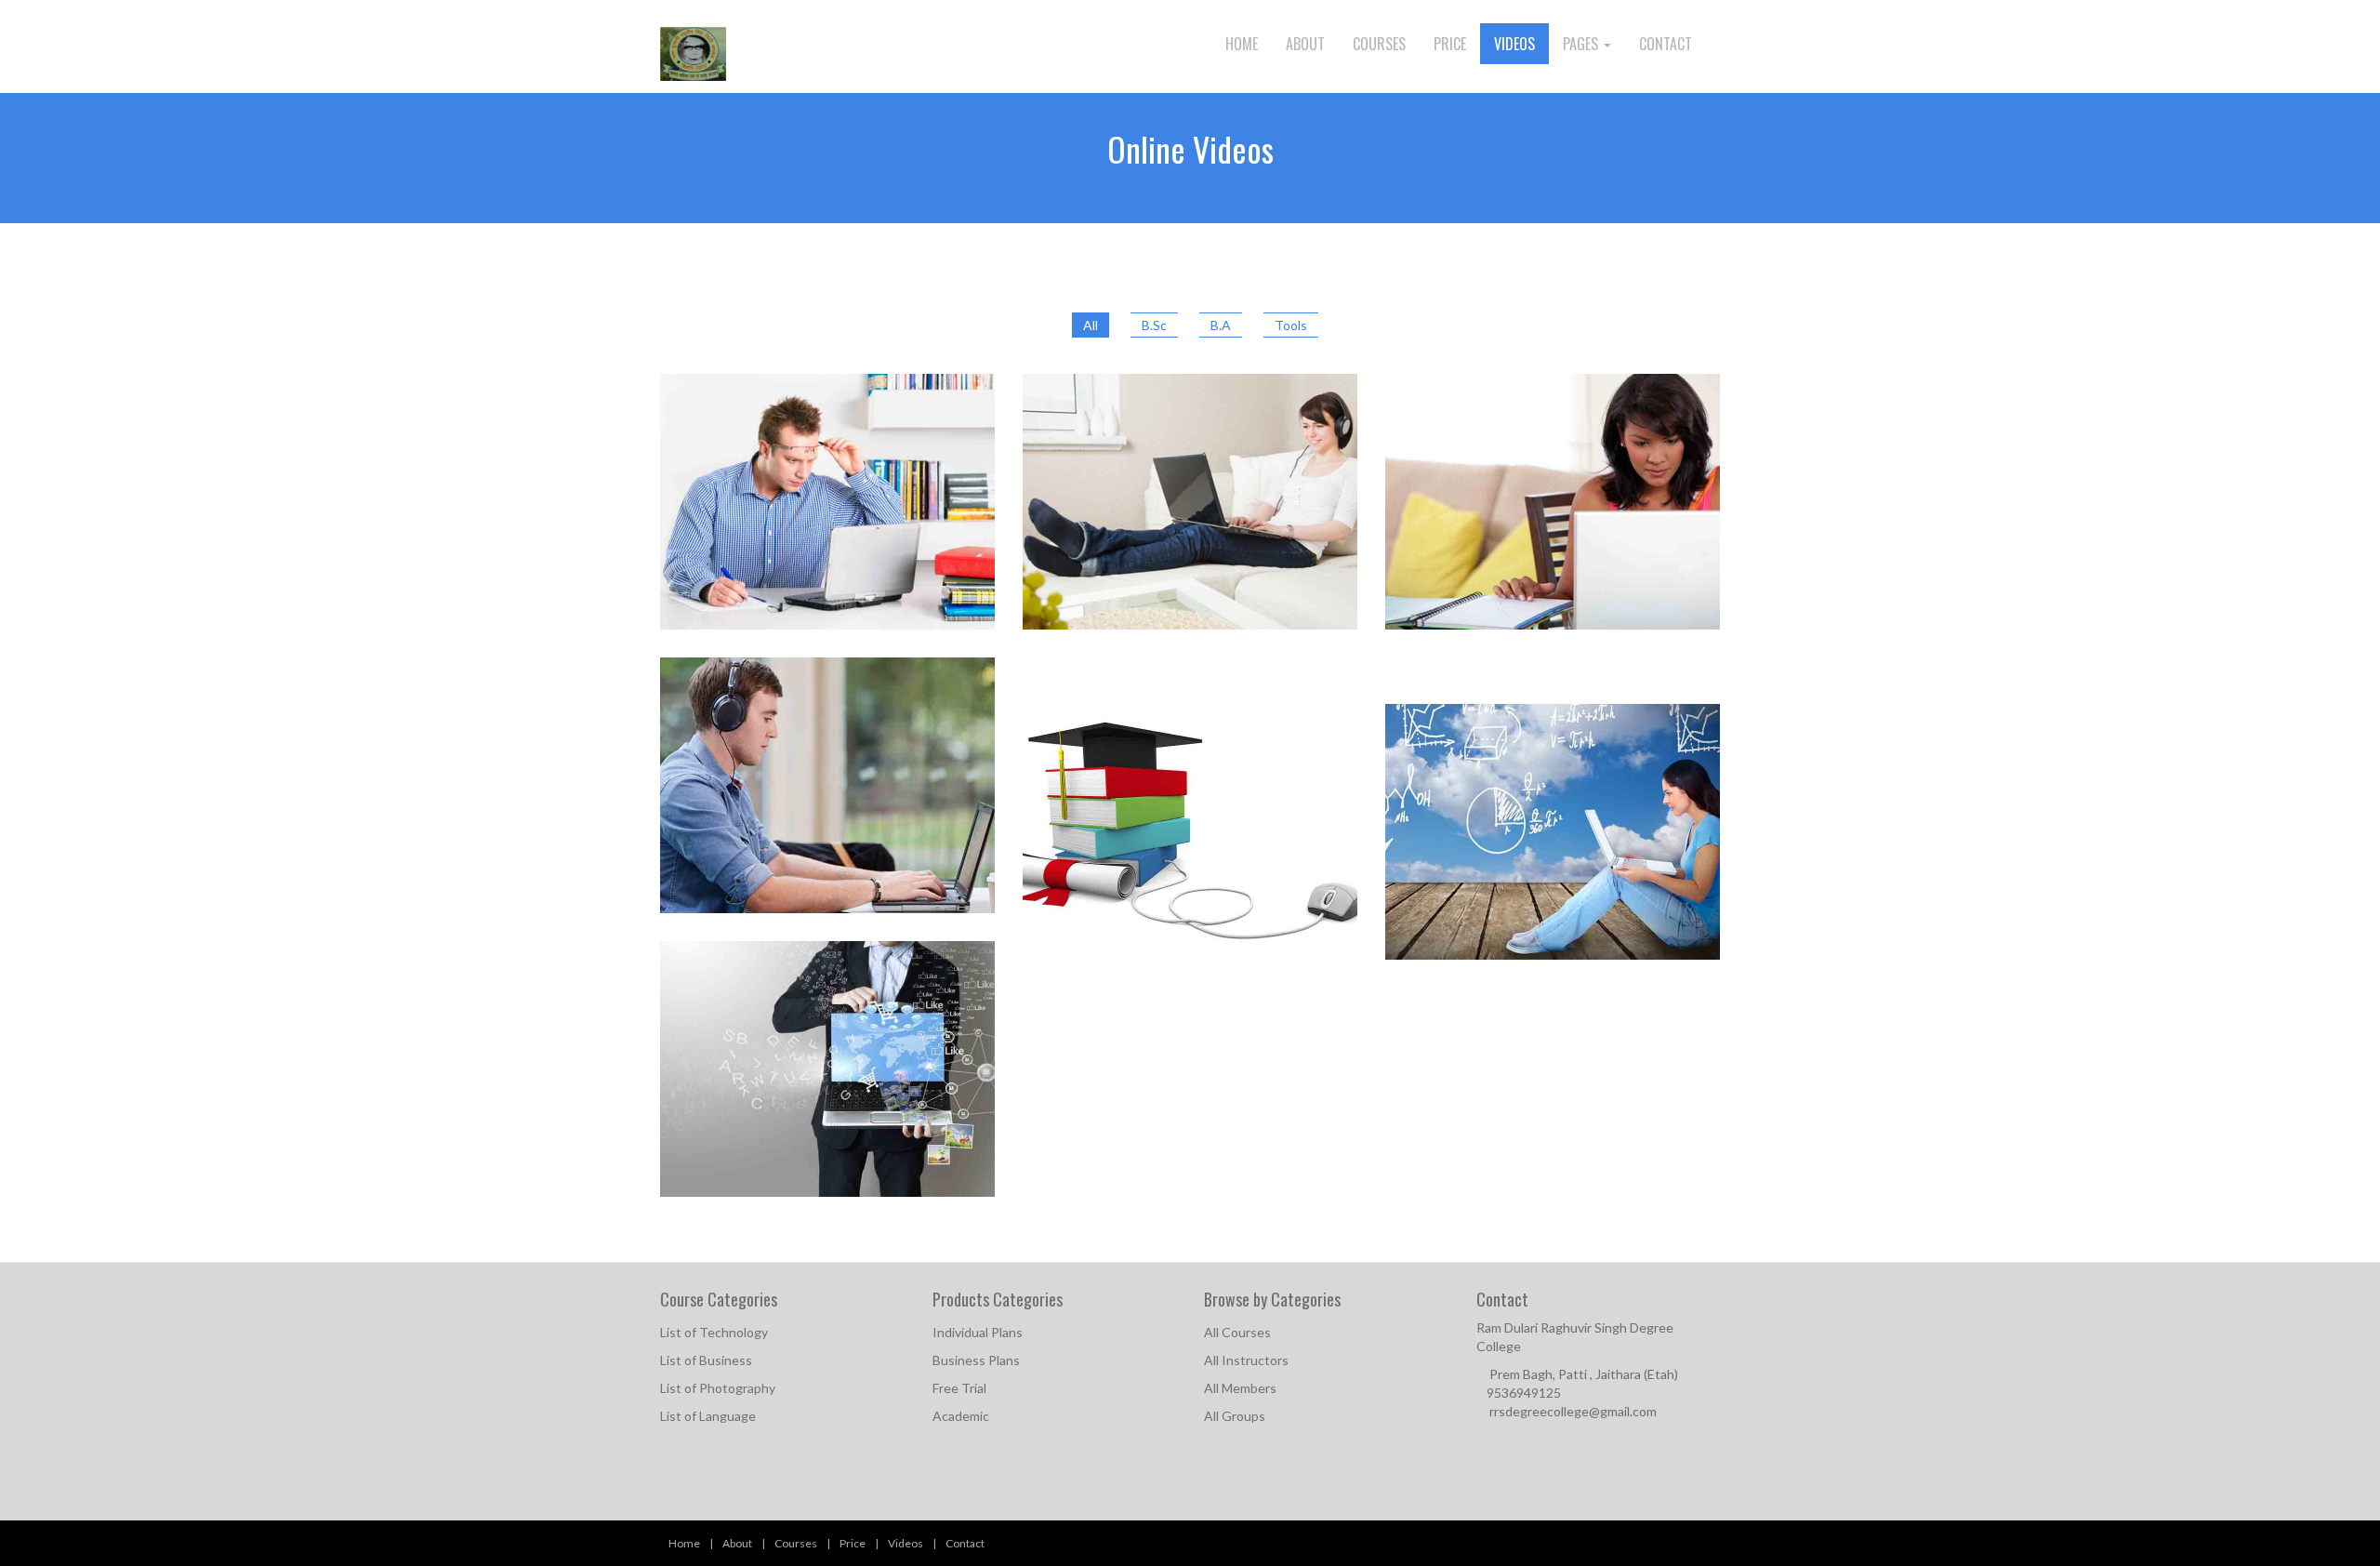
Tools (1291, 325)
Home (1242, 44)
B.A (1221, 325)
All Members (1240, 1388)
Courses (1379, 44)
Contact (1666, 44)
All (1091, 325)
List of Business (706, 1360)
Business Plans (976, 1360)
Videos (1514, 44)
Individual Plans (978, 1332)
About (1305, 44)
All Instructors (1246, 1360)
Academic (961, 1416)
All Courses (1237, 1332)
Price (1450, 44)
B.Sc (1154, 325)
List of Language (708, 1416)
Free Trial (959, 1388)
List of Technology (714, 1332)
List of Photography (718, 1388)
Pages (1582, 44)
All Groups (1235, 1416)
